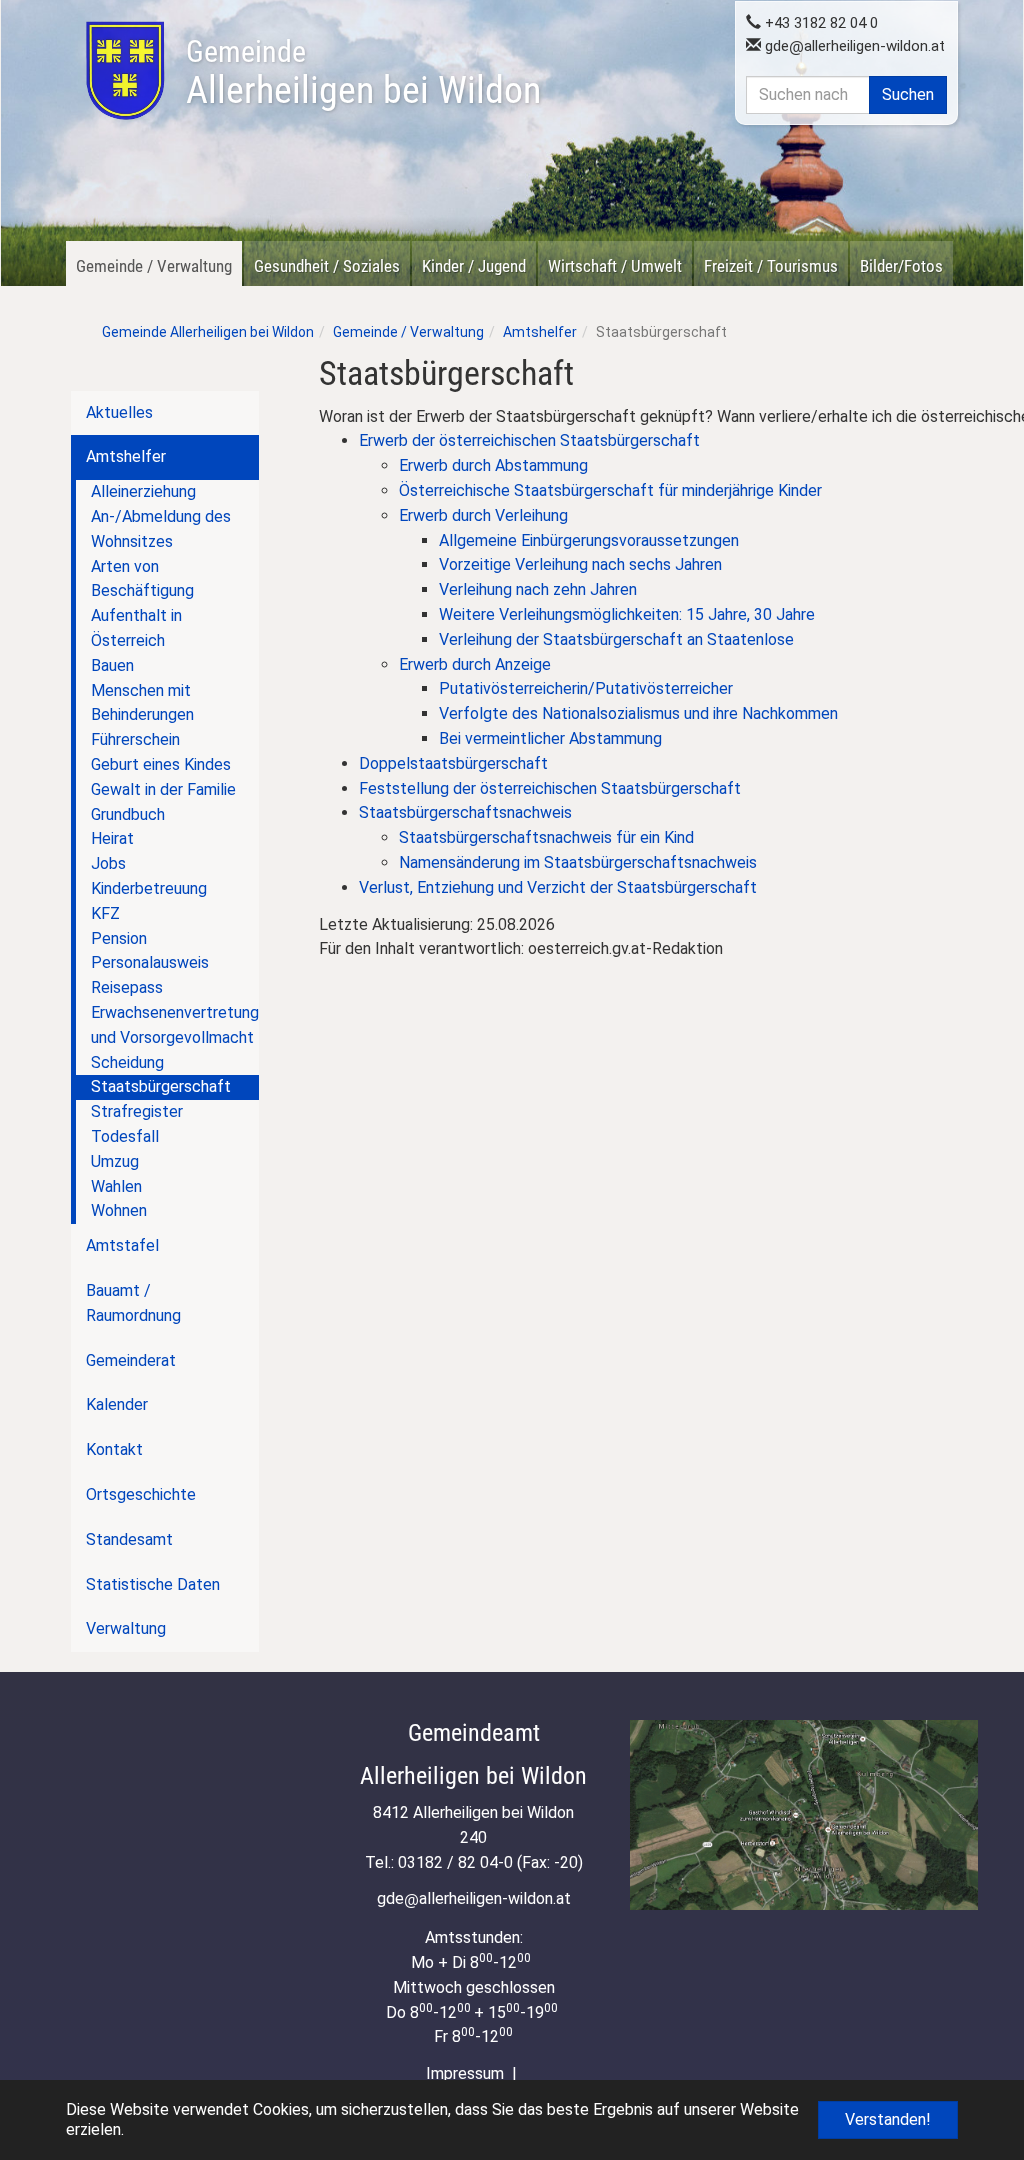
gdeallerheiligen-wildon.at (853, 46)
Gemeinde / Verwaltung (154, 266)
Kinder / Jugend (474, 266)
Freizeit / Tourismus (771, 266)
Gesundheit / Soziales (327, 266)
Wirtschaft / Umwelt (615, 266)
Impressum (465, 2073)
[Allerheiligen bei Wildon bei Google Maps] (804, 1815)
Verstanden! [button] (888, 2119)
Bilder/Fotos (901, 266)
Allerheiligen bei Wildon (363, 73)
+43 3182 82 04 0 (819, 23)
